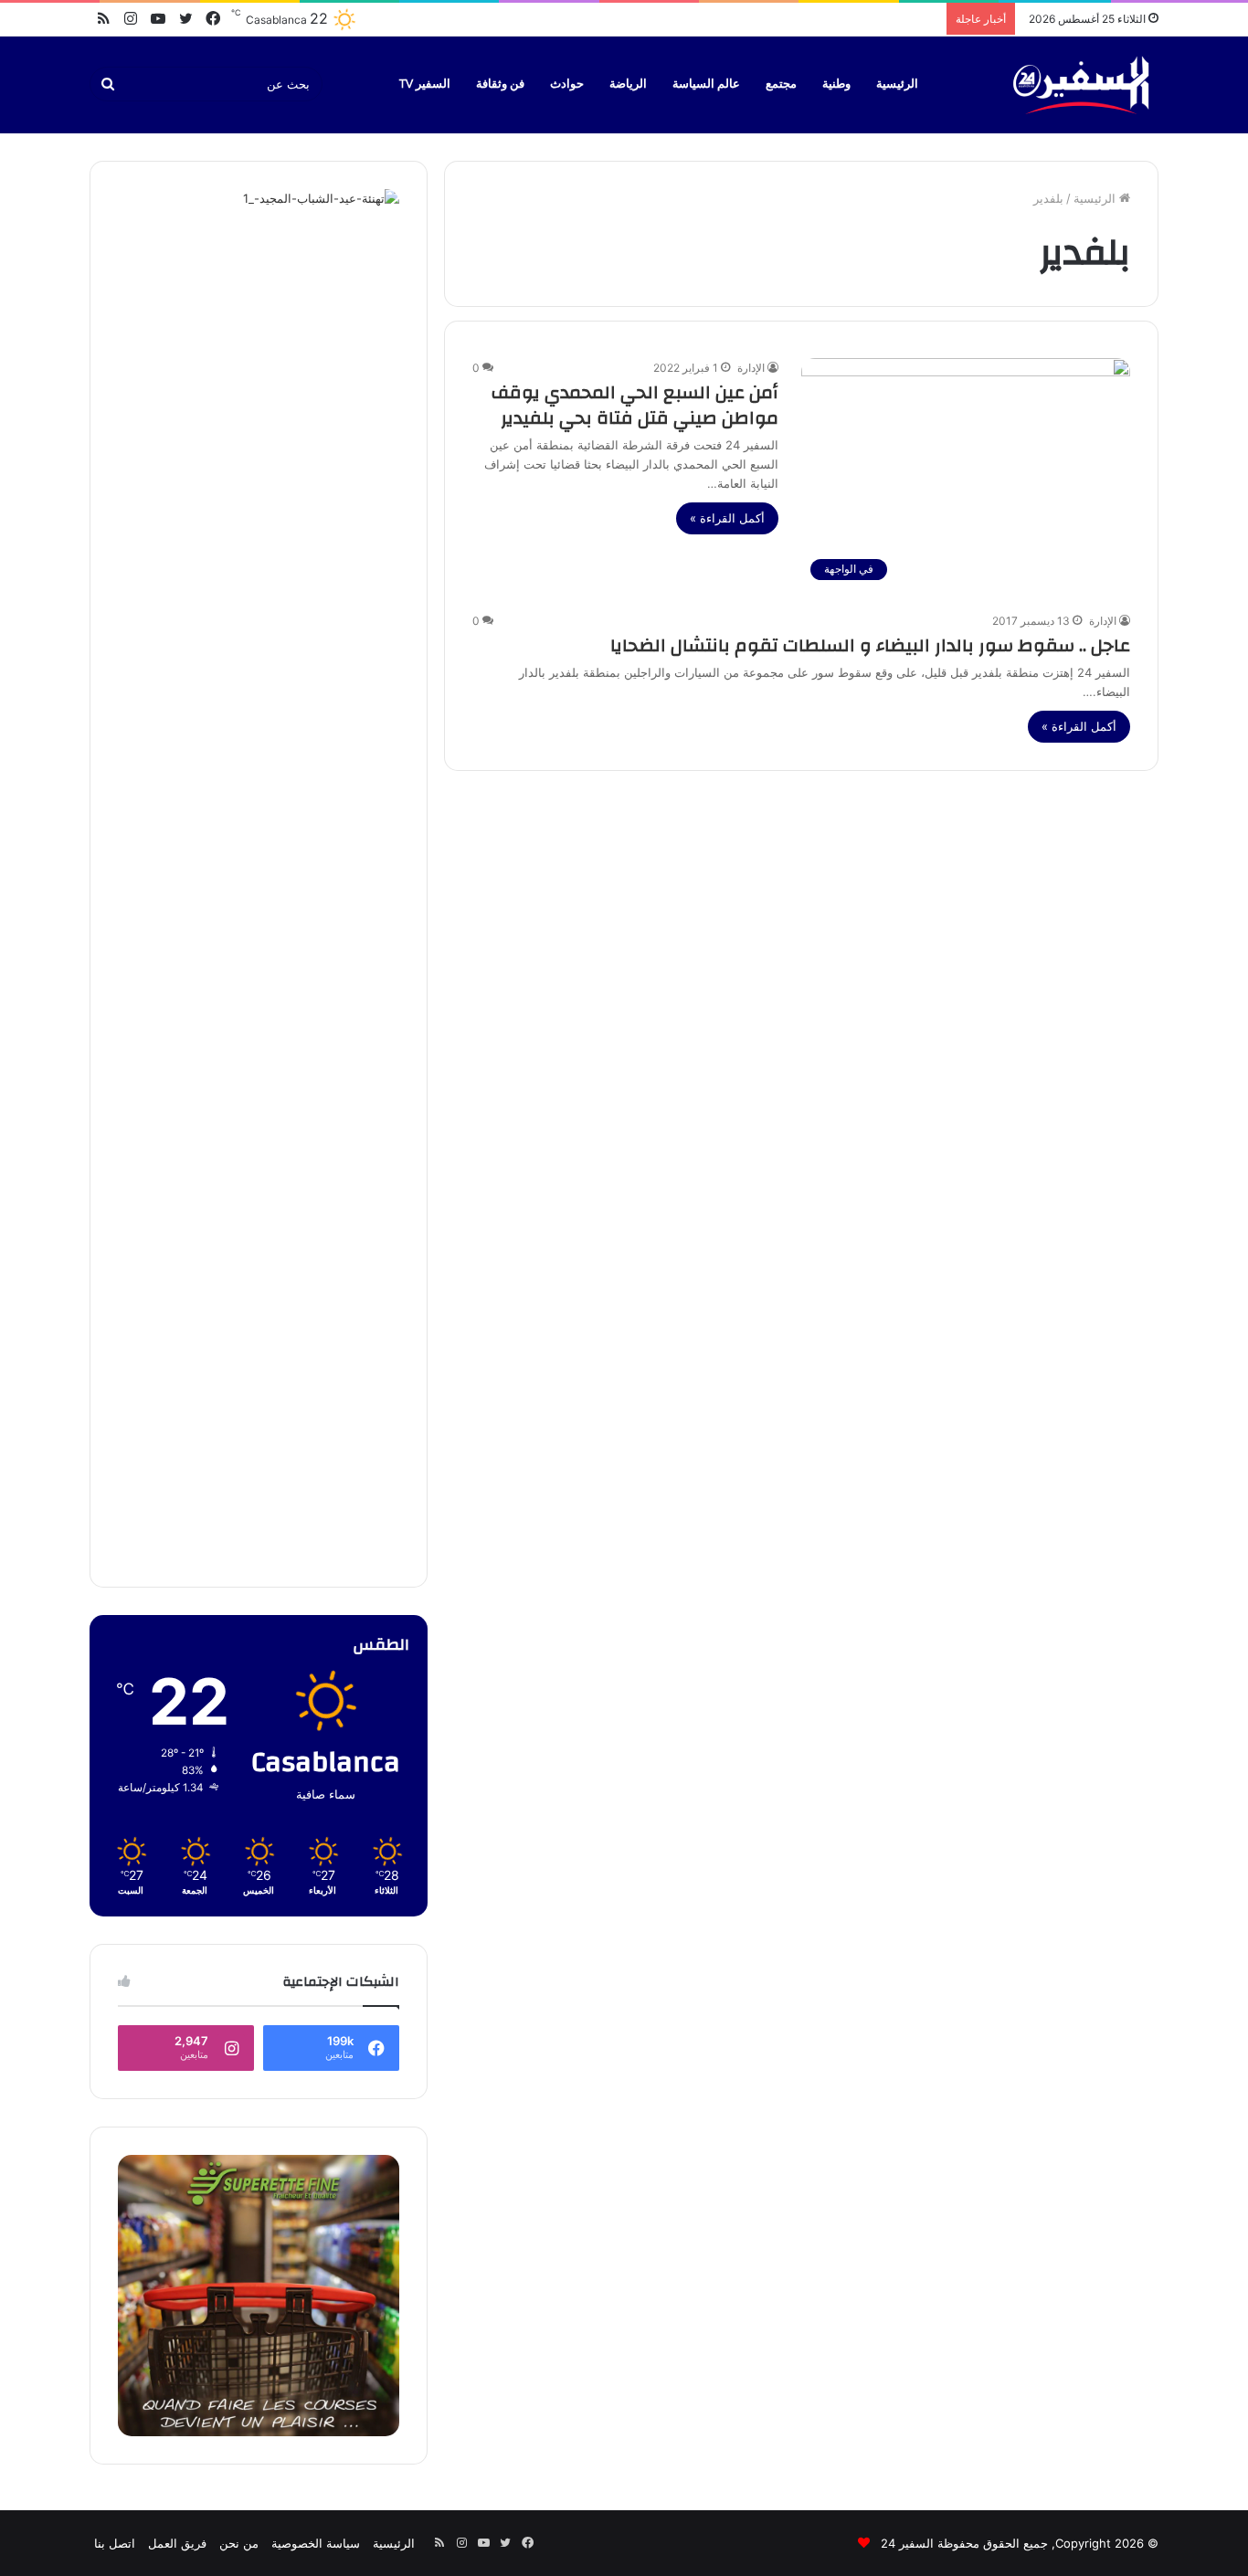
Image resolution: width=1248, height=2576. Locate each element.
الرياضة (628, 84)
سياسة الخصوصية (316, 2543)
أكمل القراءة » (727, 518)
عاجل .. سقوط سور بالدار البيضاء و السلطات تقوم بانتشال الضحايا (870, 645)
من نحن (239, 2543)
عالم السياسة (706, 84)
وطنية (836, 84)
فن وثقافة (500, 84)
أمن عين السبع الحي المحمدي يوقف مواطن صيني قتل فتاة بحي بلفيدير (635, 405)
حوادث (567, 84)
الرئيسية (897, 84)
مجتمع (781, 84)
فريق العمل (177, 2543)
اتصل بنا (115, 2543)
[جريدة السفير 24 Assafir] (1081, 84)
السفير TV (425, 84)
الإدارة (751, 368)
